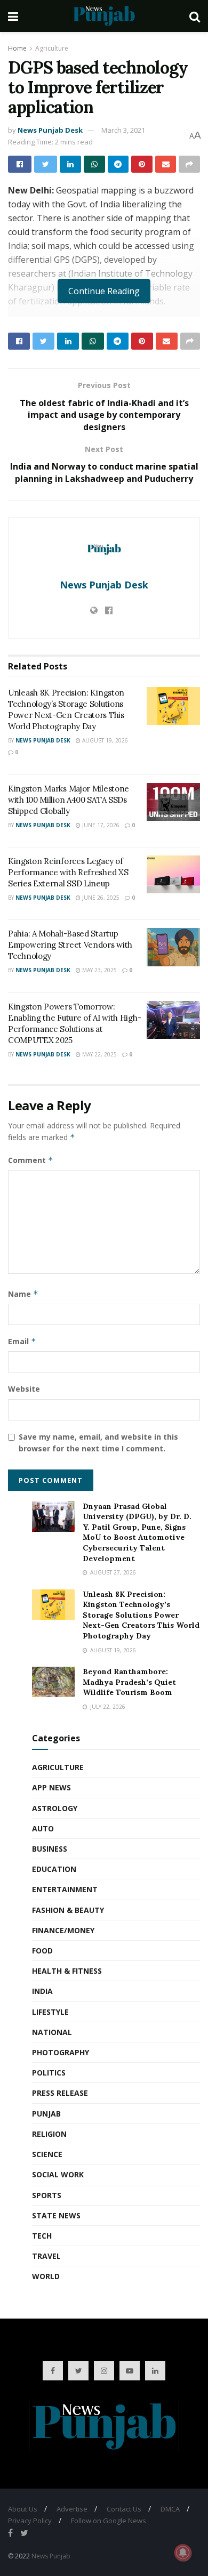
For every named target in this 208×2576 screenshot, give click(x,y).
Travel (46, 2256)
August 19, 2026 (104, 740)
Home (17, 48)
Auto (43, 1828)
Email (22, 1341)
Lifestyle (50, 2012)
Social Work (58, 2174)
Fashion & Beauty (68, 1910)
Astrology (55, 1808)
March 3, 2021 (123, 130)
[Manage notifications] (183, 2553)
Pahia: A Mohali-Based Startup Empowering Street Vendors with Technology (70, 945)
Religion (49, 2134)
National (52, 2032)
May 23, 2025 (99, 970)
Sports (47, 2195)
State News (56, 2215)
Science (47, 2154)
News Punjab (51, 2556)
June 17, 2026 (100, 825)
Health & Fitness (67, 1971)
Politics (49, 2073)
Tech (42, 2236)
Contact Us (124, 2509)
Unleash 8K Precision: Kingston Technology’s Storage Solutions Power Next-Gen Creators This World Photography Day (141, 1615)
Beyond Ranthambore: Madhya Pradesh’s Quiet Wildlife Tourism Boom (129, 1682)
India (42, 1991)
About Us (23, 2509)
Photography (61, 2052)
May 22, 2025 (99, 1054)
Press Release (60, 2093)
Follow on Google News (109, 2521)
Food (42, 1951)
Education (54, 1869)
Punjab (46, 2114)
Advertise (72, 2509)
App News (51, 1787)
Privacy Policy (30, 2521)
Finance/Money (63, 1930)
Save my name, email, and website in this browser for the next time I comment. (98, 1443)
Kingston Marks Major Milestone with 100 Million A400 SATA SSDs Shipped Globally (69, 800)
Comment (31, 1160)
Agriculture (52, 48)
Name (23, 1294)
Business (50, 1849)
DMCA (170, 2509)
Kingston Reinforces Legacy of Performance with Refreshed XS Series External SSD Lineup (68, 872)
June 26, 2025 (100, 898)
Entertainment (65, 1889)
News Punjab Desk (50, 130)
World (46, 2276)
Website (24, 1389)
